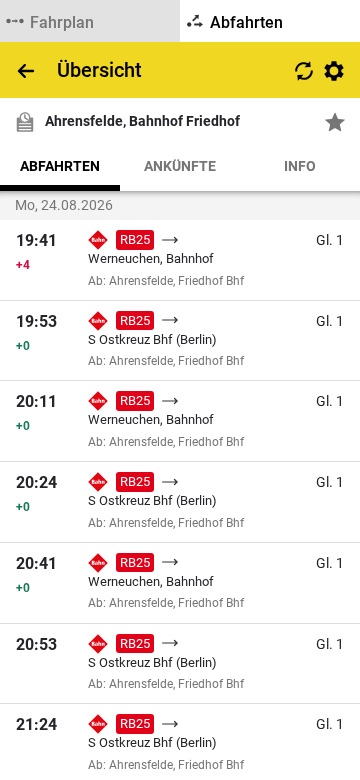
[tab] (90, 21)
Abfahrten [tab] (60, 166)
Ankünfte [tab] (180, 166)
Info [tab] (300, 166)
